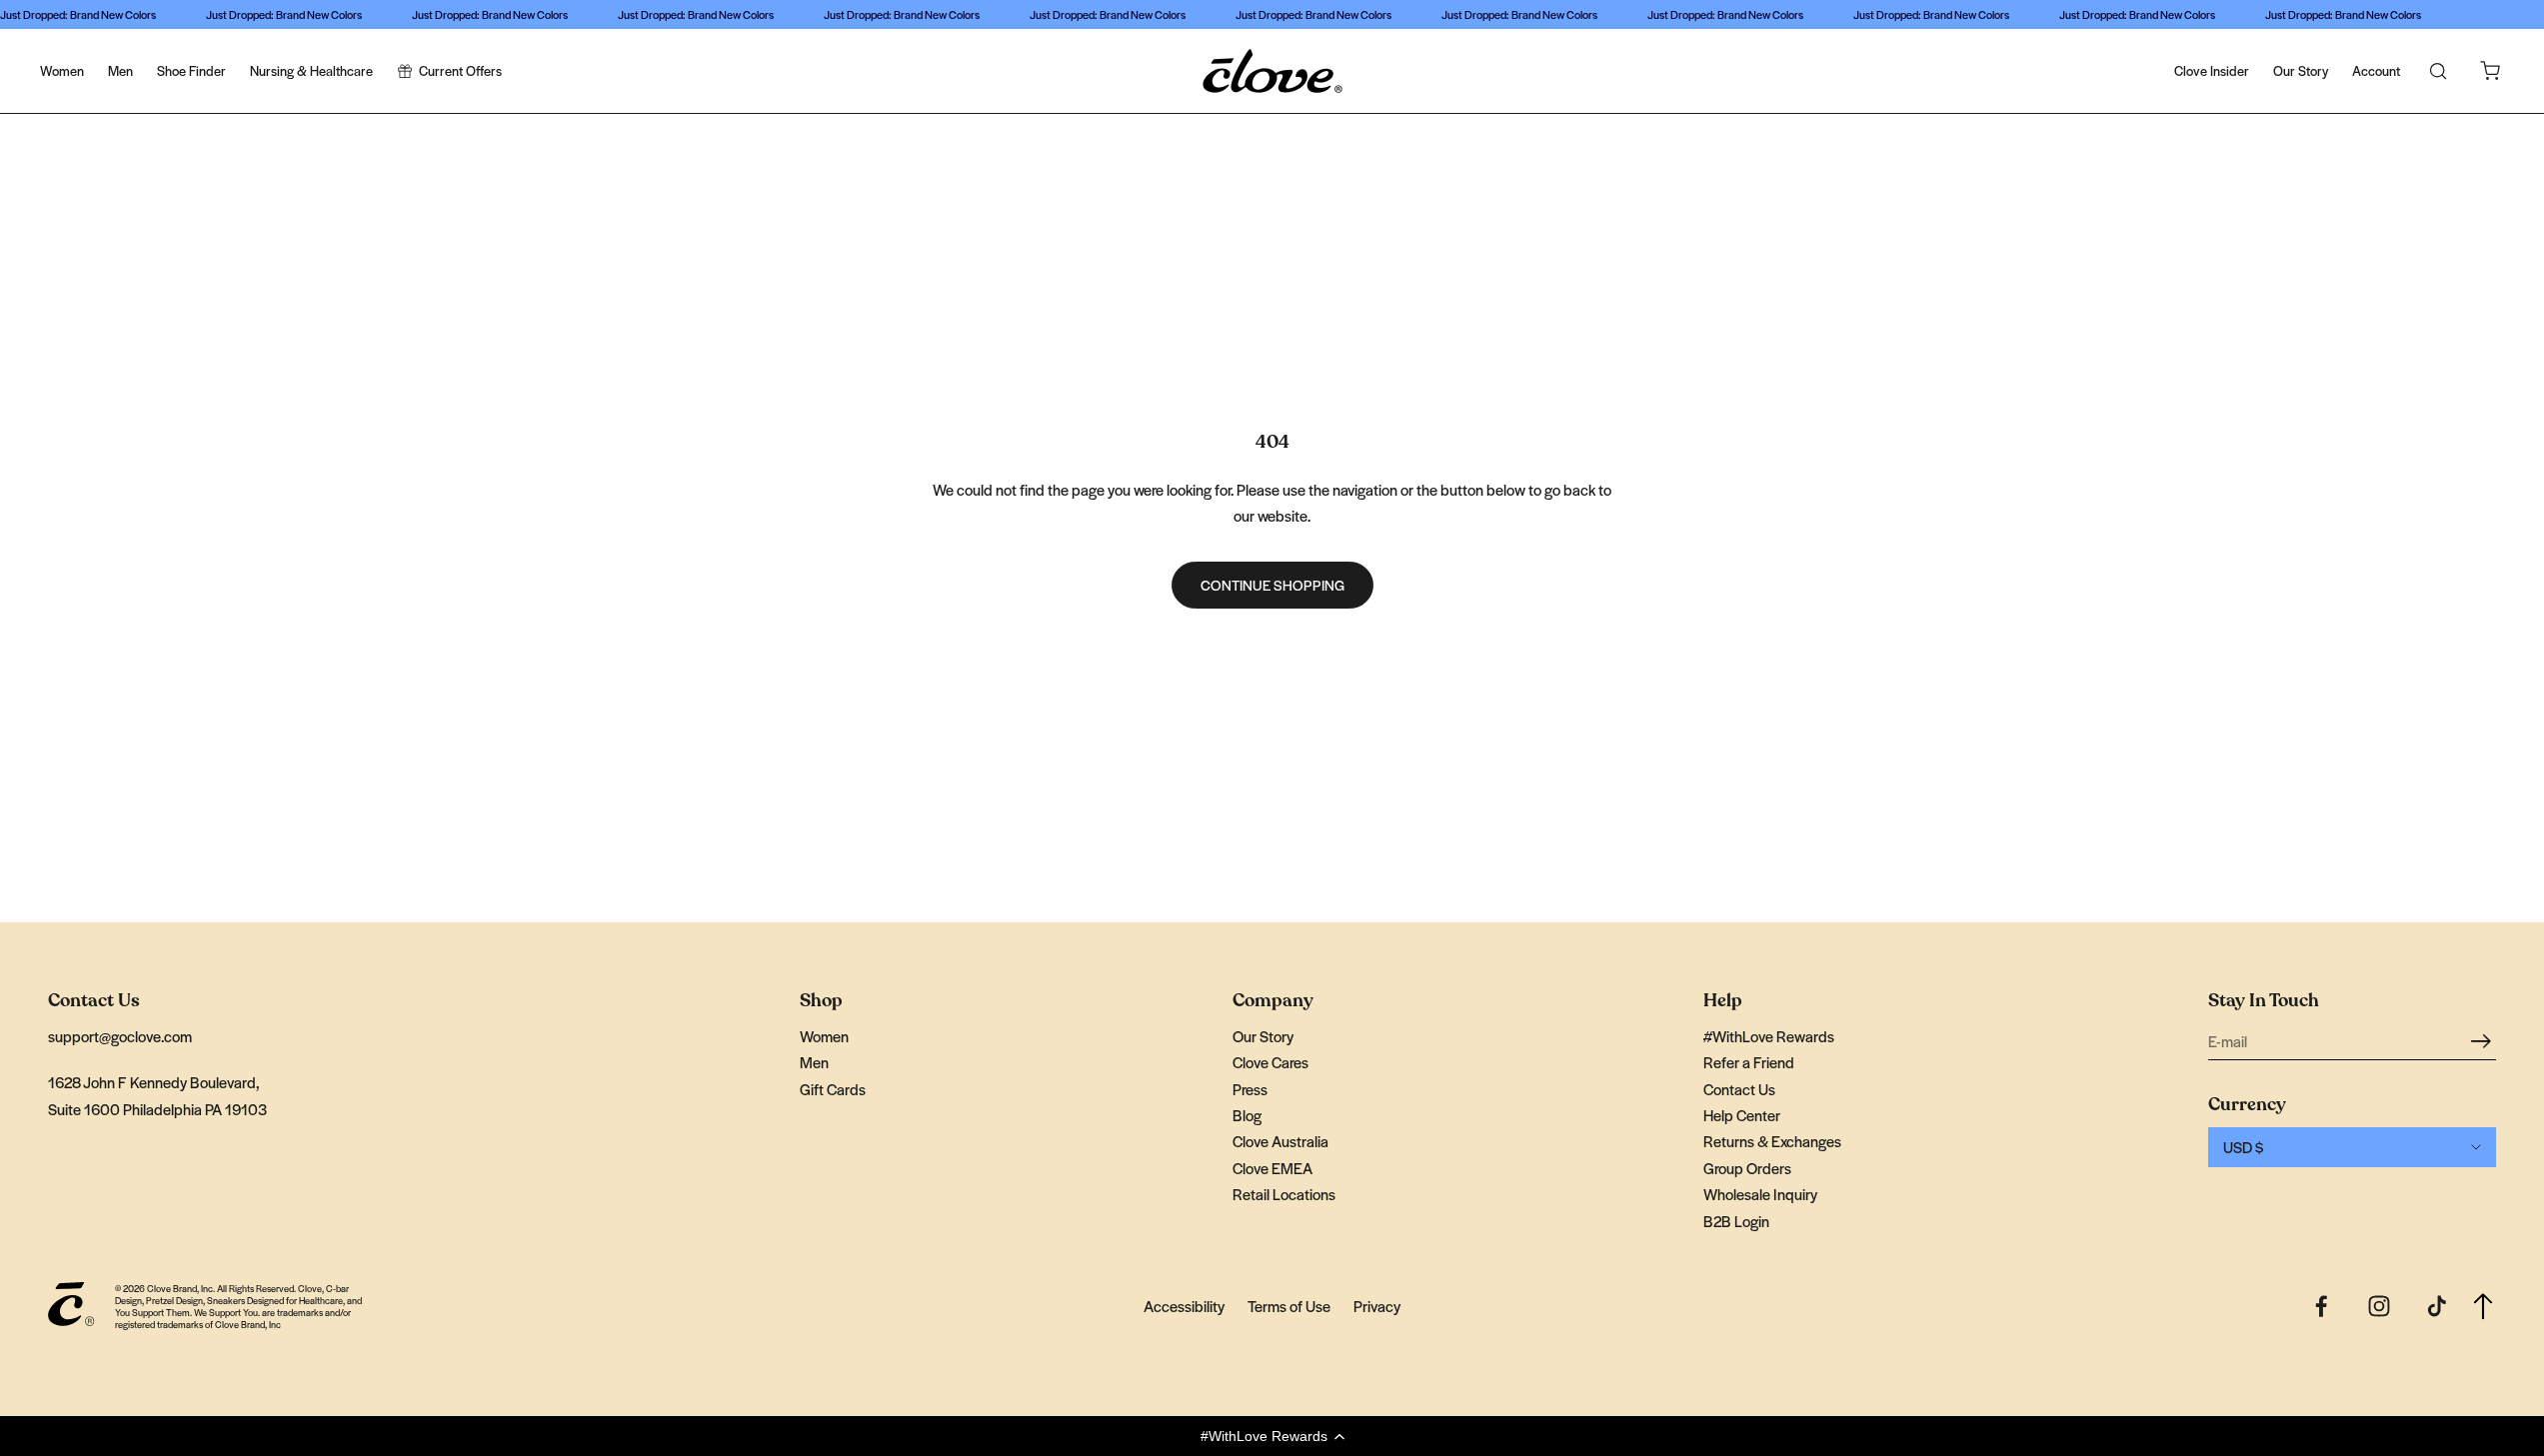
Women (62, 70)
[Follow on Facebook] (2321, 1306)
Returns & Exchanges (1772, 1141)
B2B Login (1736, 1221)
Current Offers (460, 70)
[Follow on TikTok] (2437, 1306)
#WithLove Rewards (1769, 1036)
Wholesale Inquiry (1760, 1194)
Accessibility (1184, 1306)
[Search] (2438, 71)
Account (2376, 70)
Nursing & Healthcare (311, 70)
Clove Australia (1280, 1141)
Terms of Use (1289, 1306)
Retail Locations (1284, 1194)
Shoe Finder (191, 70)
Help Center (1742, 1115)
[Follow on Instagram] (2379, 1306)
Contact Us (1739, 1089)
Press (1250, 1089)
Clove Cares (1271, 1062)
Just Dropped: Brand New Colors (78, 14)
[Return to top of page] (2483, 1307)
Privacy (1377, 1306)
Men (120, 70)
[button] (1272, 1436)
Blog (1247, 1115)
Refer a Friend (1749, 1062)
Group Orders (1747, 1168)
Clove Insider (2212, 70)
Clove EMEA (1272, 1168)
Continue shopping (1272, 585)
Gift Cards (833, 1089)
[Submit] (2484, 1040)
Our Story (2301, 70)
